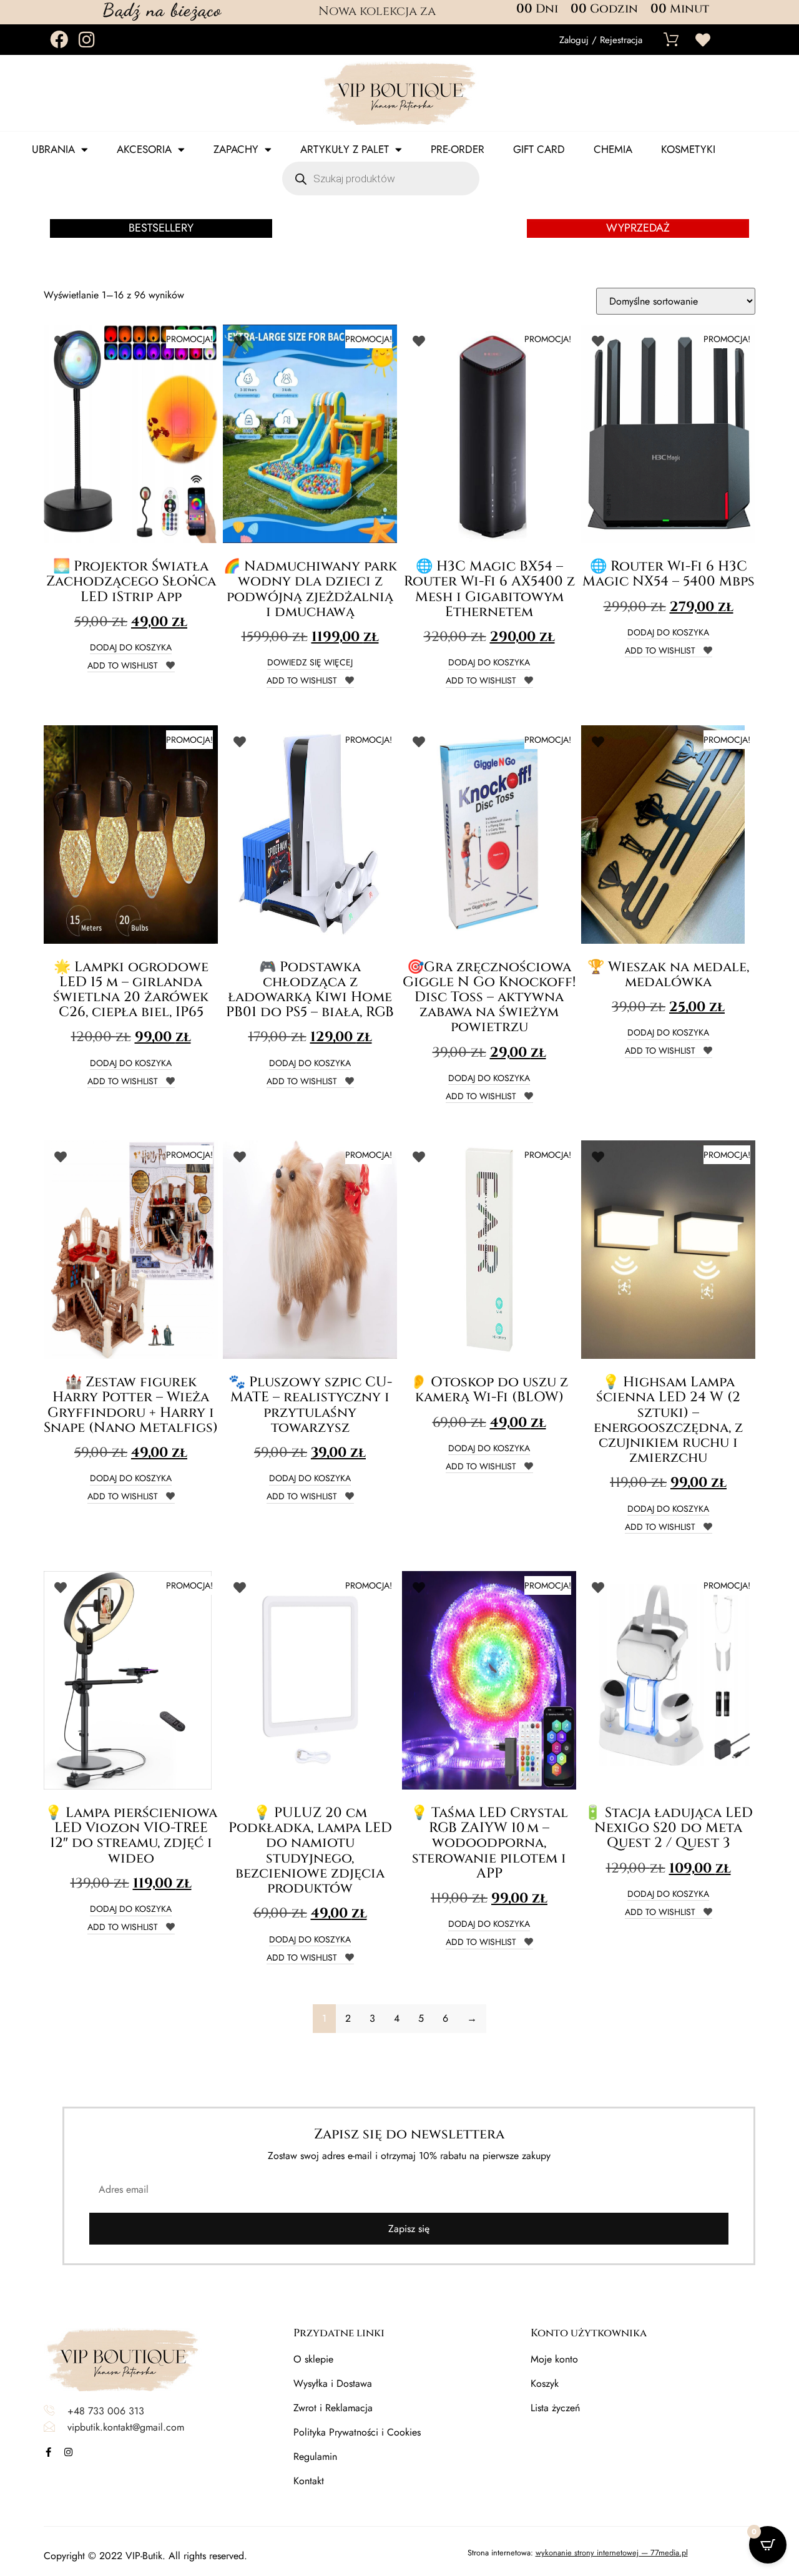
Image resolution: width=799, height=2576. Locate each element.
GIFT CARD (539, 149)
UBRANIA (53, 149)
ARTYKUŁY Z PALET (345, 149)
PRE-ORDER (458, 149)
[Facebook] (59, 40)
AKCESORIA (144, 149)
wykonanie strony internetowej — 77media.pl (612, 2553)
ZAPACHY (236, 149)
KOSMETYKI (688, 149)
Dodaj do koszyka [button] (131, 648)
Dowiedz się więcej (310, 663)
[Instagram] (86, 40)
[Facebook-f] (48, 2452)
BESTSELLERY (161, 228)
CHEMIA (613, 149)
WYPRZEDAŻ (638, 228)
